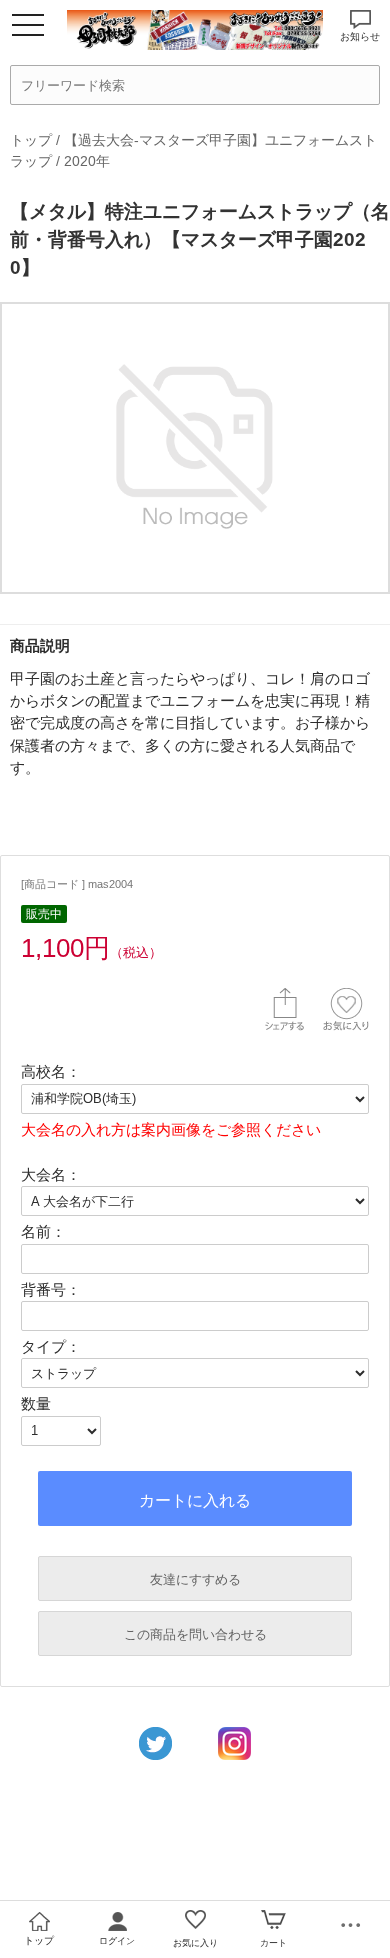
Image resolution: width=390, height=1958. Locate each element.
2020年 (87, 161)
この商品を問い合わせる (195, 1634)
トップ (31, 140)
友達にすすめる (195, 1579)
